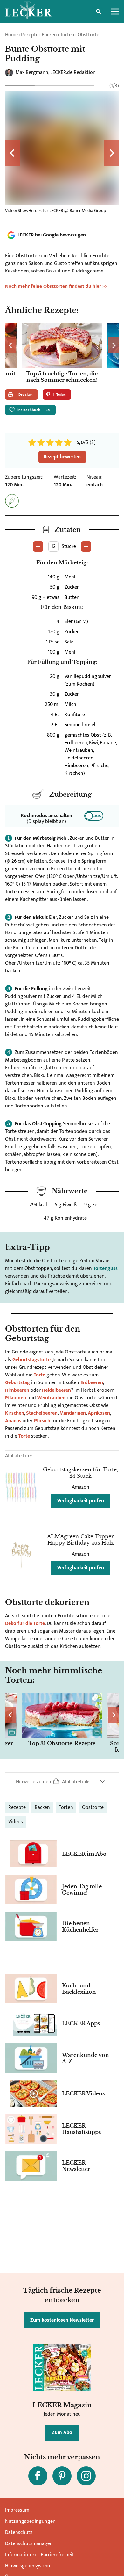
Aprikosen (99, 1413)
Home (11, 35)
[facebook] (38, 2476)
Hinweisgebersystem (28, 2566)
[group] (62, 153)
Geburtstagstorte (31, 1360)
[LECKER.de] (28, 11)
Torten (67, 35)
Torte (40, 1375)
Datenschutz (19, 2532)
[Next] (111, 153)
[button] (62, 1782)
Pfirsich (43, 1421)
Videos (16, 1822)
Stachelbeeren (42, 1413)
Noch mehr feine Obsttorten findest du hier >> (56, 286)
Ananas (14, 1421)
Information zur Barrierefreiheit (40, 2555)
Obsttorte (88, 35)
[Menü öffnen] (115, 11)
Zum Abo (62, 2432)
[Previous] (13, 153)
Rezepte (30, 35)
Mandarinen (73, 1413)
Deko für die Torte (25, 1624)
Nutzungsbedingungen (30, 2521)
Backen (49, 35)
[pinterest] (62, 2476)
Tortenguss (105, 1269)
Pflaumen (16, 1398)
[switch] (94, 816)
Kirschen (15, 1413)
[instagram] (86, 2476)
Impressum (17, 2510)
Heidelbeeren (56, 1390)
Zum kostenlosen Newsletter (62, 2320)
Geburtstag (17, 1383)
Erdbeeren (92, 1383)
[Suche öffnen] (99, 11)
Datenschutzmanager (28, 2544)
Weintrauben (52, 1398)
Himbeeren (18, 1390)
